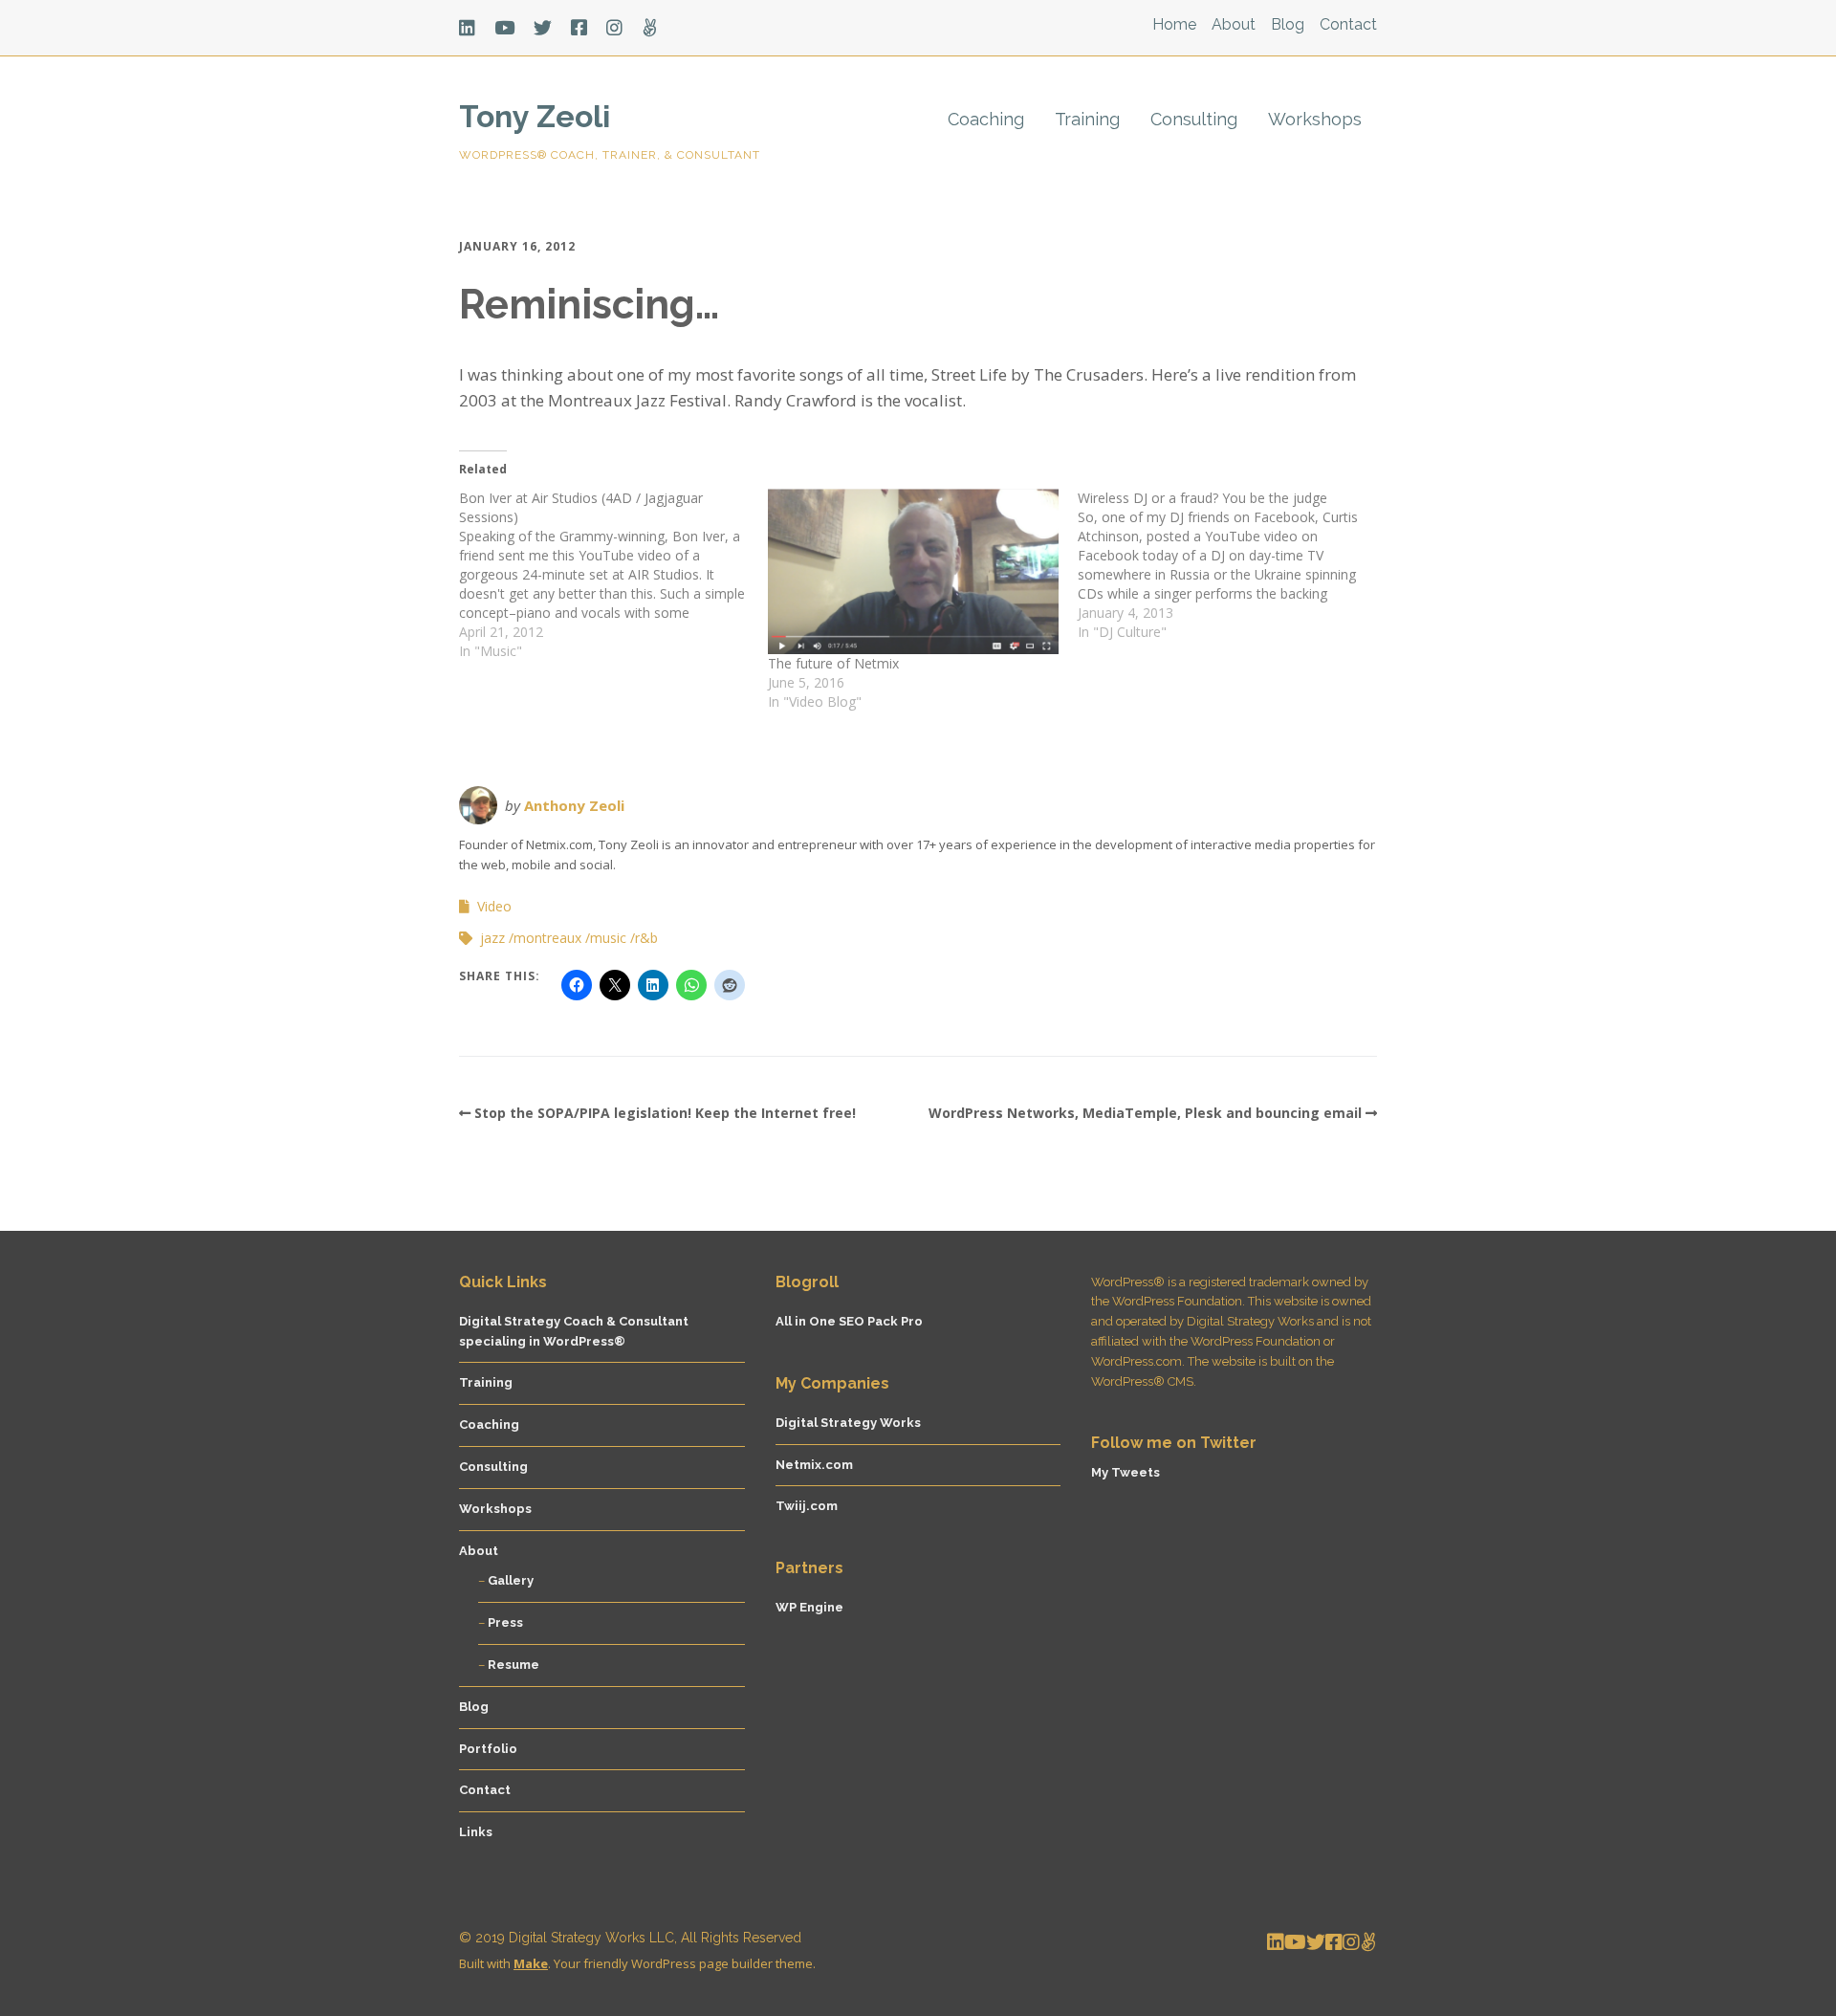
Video (494, 906)
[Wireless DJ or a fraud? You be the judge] (1232, 565)
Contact (1348, 24)
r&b (646, 938)
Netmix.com (814, 1465)
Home (1174, 24)
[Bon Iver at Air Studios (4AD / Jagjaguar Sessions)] (613, 575)
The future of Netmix (833, 663)
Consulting (1194, 119)
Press (505, 1622)
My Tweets (1126, 1472)
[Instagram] (614, 28)
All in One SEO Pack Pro (849, 1321)
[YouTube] (504, 28)
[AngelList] (650, 28)
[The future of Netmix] (913, 571)
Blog (1288, 24)
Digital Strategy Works (848, 1423)
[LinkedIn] (472, 28)
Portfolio (488, 1749)
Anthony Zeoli (574, 805)
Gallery (511, 1580)
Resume (514, 1665)
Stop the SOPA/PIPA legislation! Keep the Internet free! (665, 1113)
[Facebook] (579, 28)
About (1234, 24)
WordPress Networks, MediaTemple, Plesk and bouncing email (1145, 1113)
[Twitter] (543, 28)
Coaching (986, 119)
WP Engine (809, 1607)
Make (531, 1963)
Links (476, 1832)
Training (1087, 119)
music (608, 938)
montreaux (547, 938)
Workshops (1315, 119)
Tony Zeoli (535, 116)
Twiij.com (807, 1506)
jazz (492, 938)
